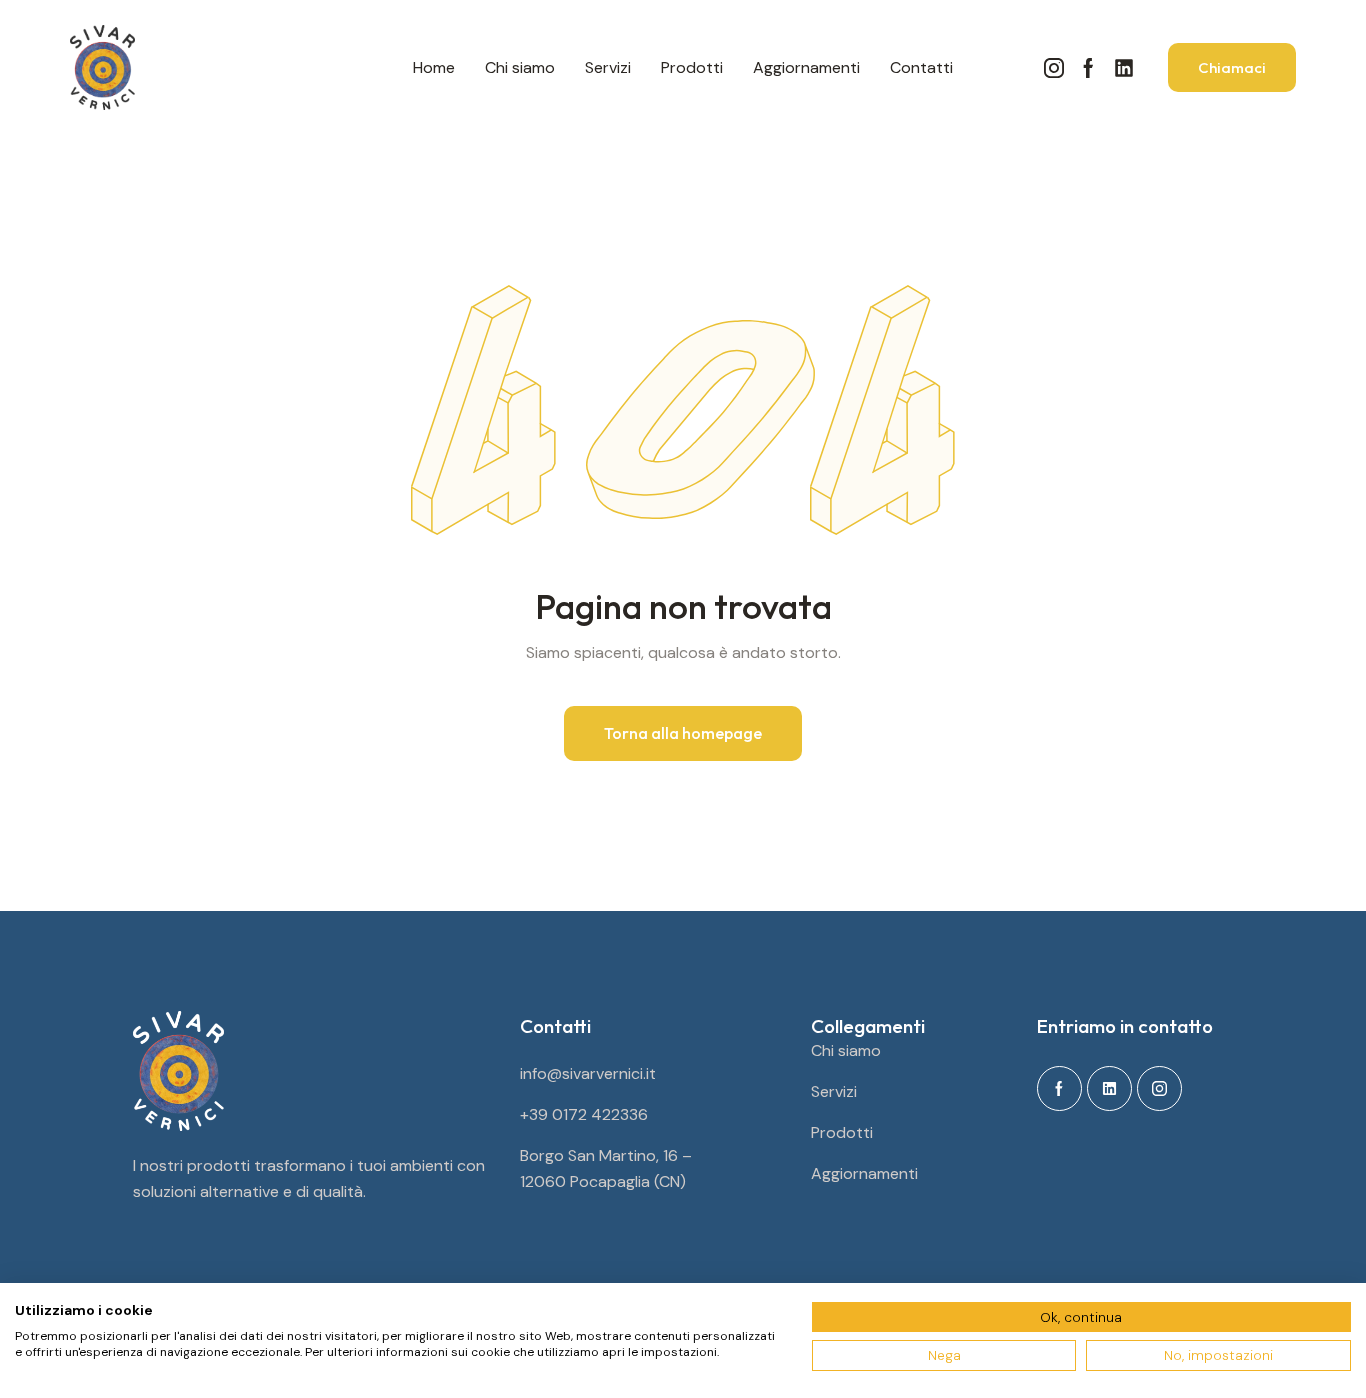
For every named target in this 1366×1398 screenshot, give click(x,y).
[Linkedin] (1124, 68)
